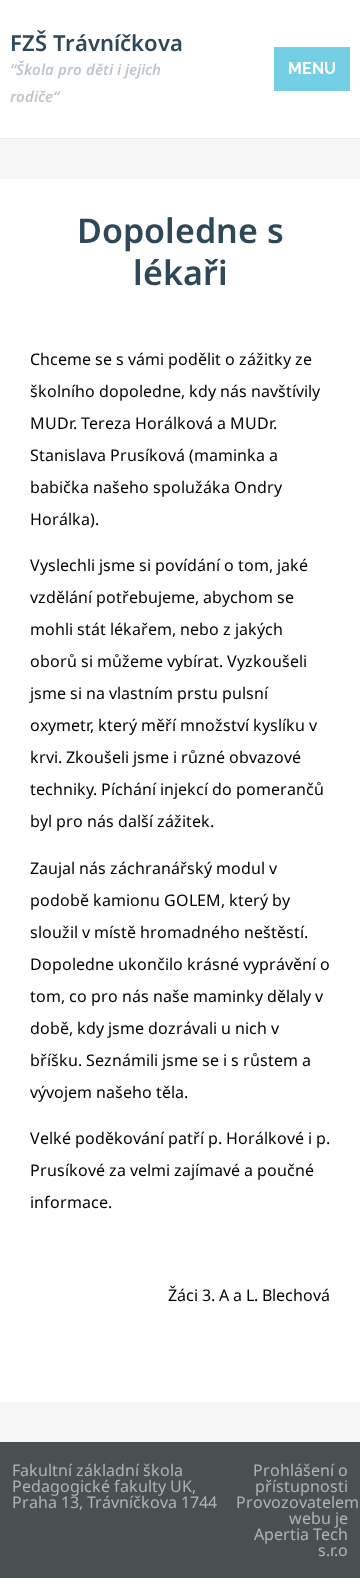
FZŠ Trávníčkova (96, 66)
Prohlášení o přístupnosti (300, 1478)
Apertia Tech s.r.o (301, 1542)
